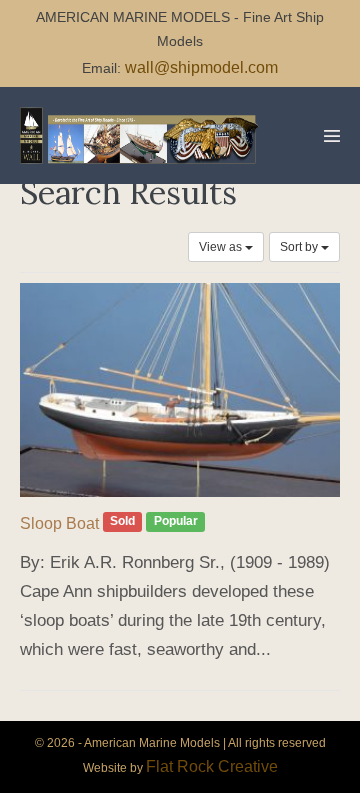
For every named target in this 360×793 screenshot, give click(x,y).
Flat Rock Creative (212, 766)
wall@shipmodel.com (201, 67)
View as (222, 247)
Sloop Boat (59, 523)
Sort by (300, 247)
